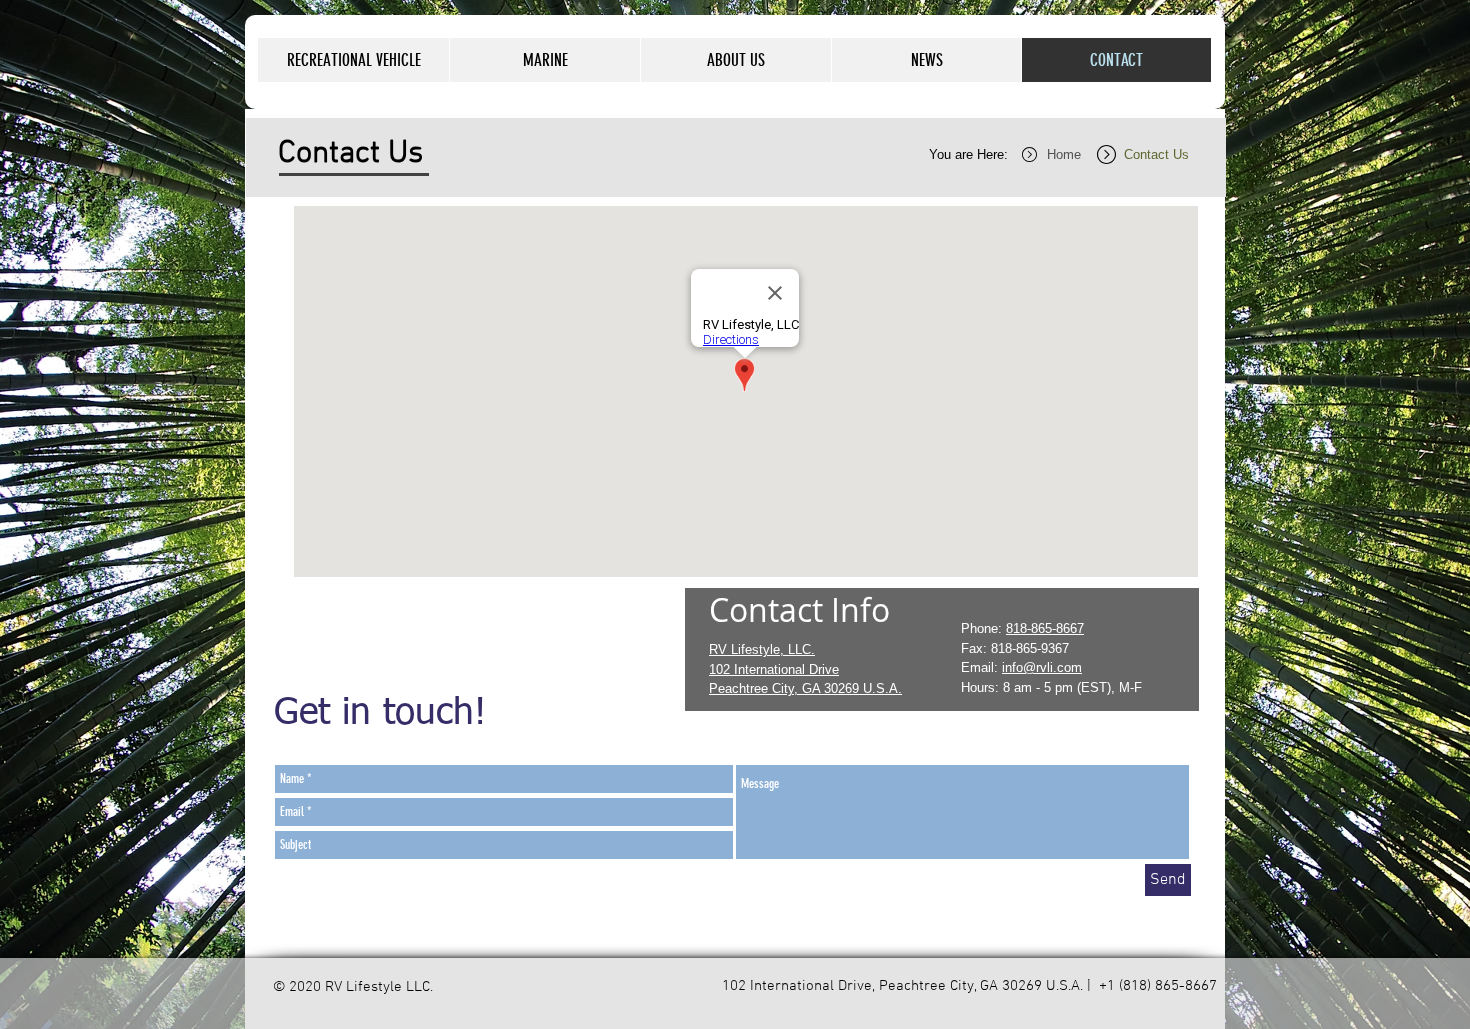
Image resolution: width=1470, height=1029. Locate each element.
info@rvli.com (1042, 667)
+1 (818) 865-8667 (1156, 986)
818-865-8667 (1045, 628)
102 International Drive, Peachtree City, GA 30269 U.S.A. (902, 986)
